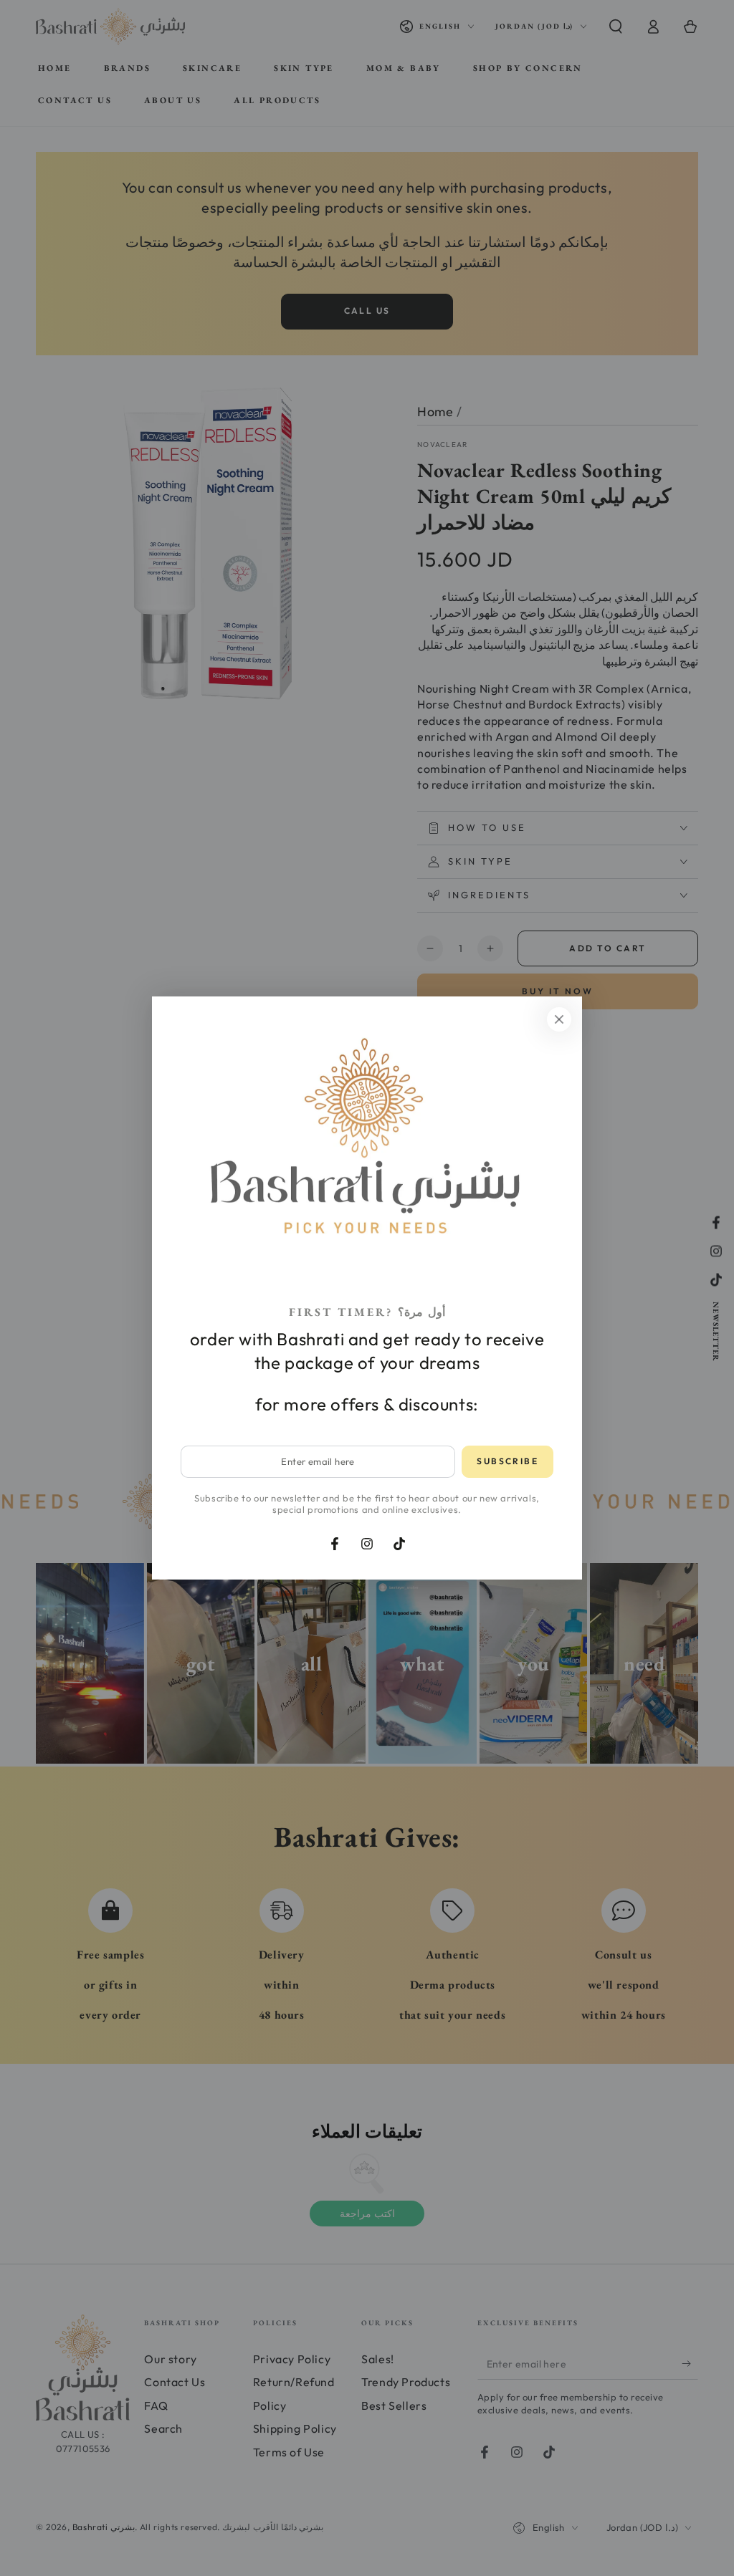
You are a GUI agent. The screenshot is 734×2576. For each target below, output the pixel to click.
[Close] (559, 1019)
